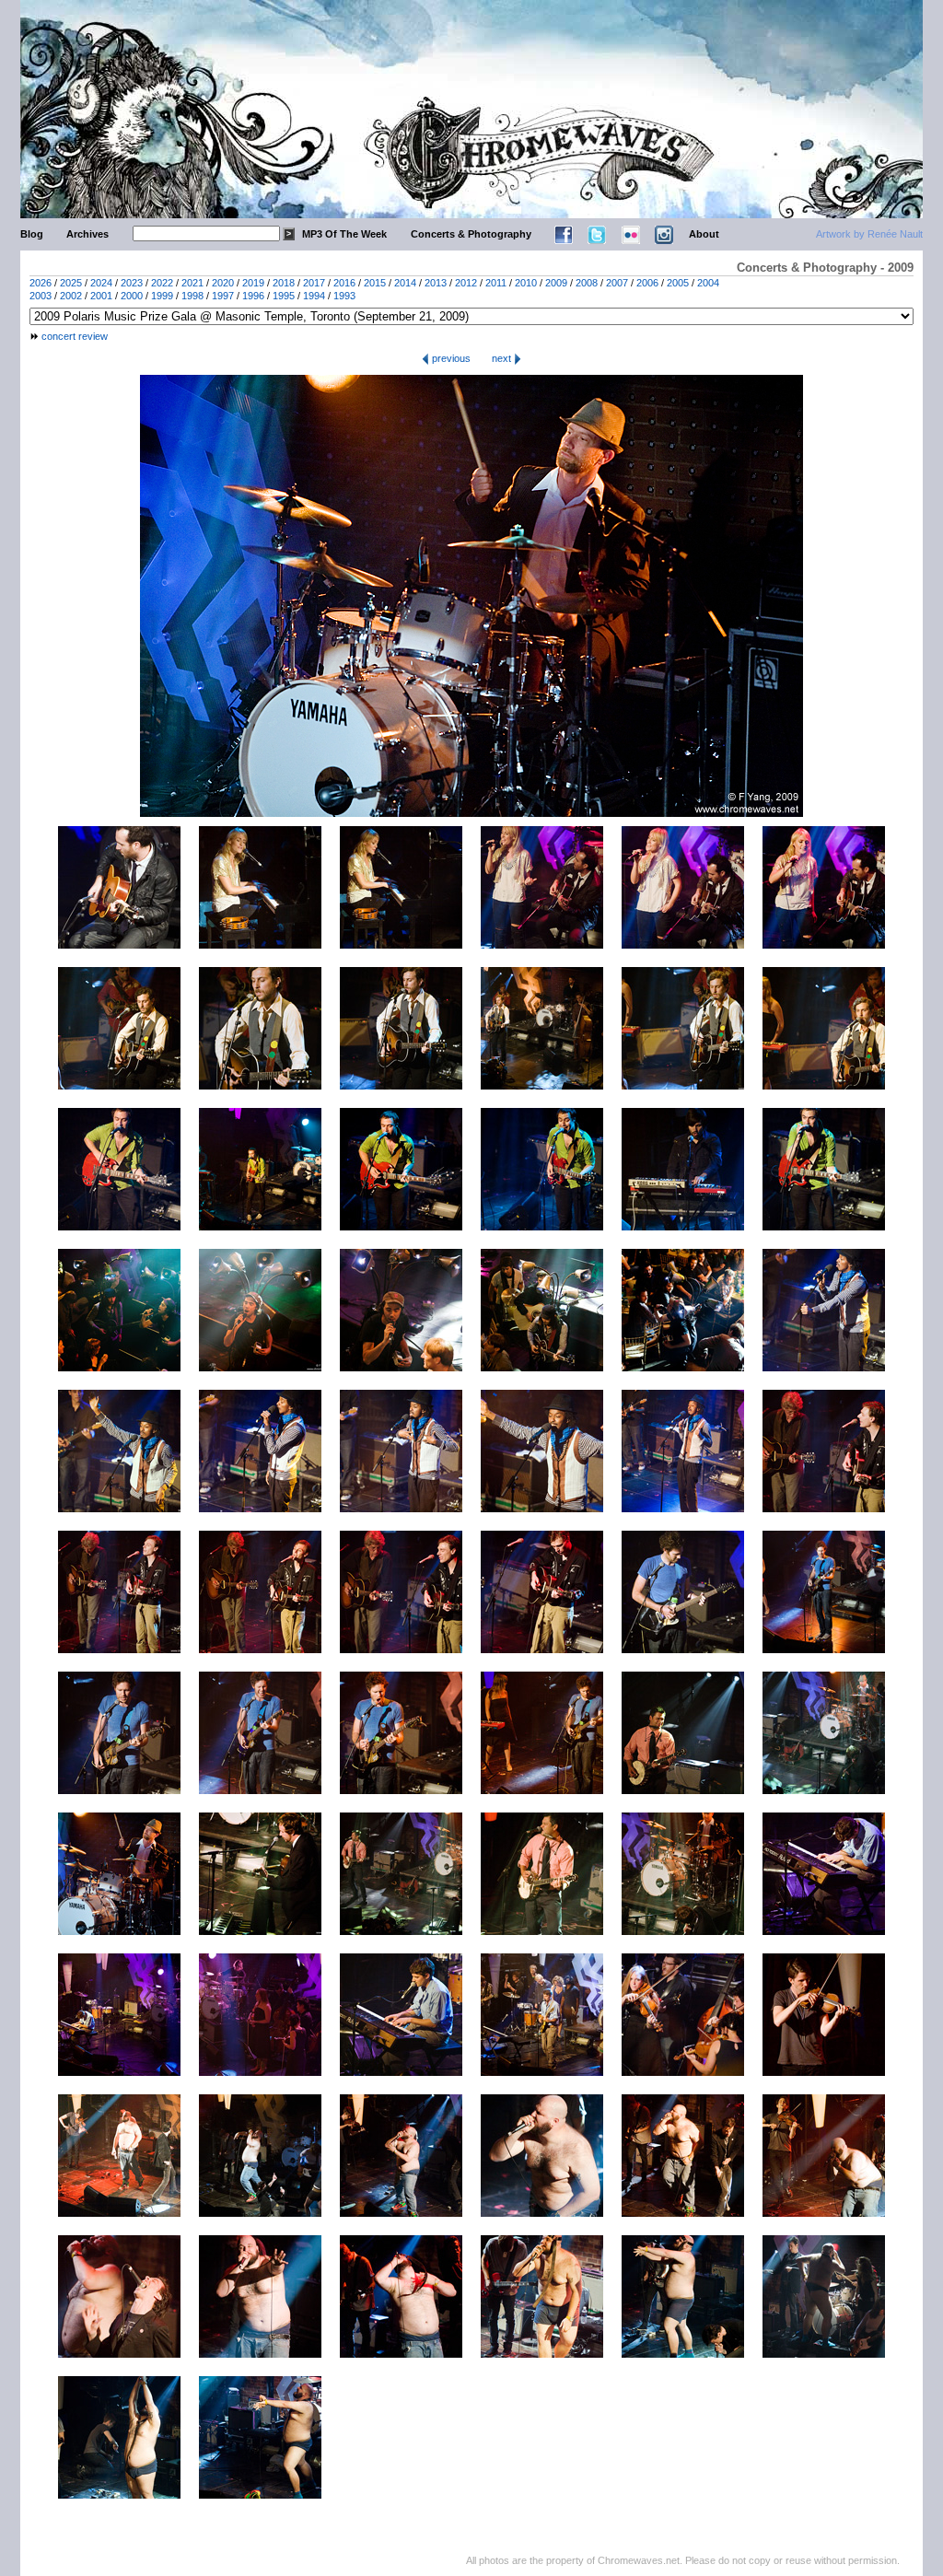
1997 (223, 296)
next (503, 358)
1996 (253, 296)
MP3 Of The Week (344, 234)
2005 (678, 283)
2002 (71, 296)
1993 (344, 296)
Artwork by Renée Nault (869, 234)
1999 (162, 296)
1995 (284, 296)
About (704, 234)
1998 (192, 296)
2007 (617, 283)
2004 (708, 283)
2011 (496, 283)
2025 (71, 283)
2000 (132, 296)
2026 (41, 283)
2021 (192, 283)
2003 (41, 296)
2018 (284, 283)
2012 (466, 283)
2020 (223, 283)
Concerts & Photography (471, 234)
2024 (101, 283)
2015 (375, 283)
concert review (75, 336)
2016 (344, 283)
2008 (587, 283)
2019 (253, 283)
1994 (314, 296)
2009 (556, 283)
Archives (87, 234)
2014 (405, 283)
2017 (314, 283)
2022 (162, 283)
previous (450, 358)
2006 (647, 283)
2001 (101, 296)
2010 (526, 283)
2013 (436, 283)
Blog (32, 234)
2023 (132, 283)
